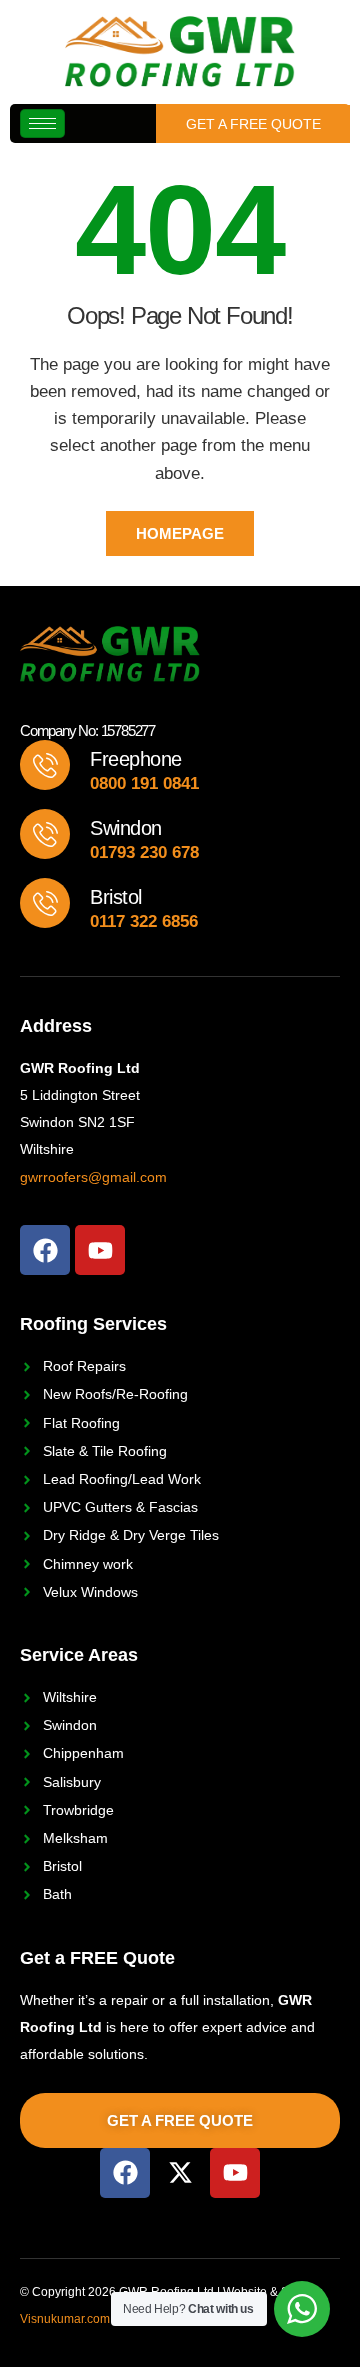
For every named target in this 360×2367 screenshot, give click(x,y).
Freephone (136, 759)
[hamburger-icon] (42, 123)
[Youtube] (100, 1250)
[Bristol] (45, 903)
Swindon (126, 828)
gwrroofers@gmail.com (93, 1177)
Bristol (116, 897)
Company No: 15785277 (87, 730)
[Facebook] (45, 1250)
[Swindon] (45, 834)
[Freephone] (45, 765)
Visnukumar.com (65, 2319)
